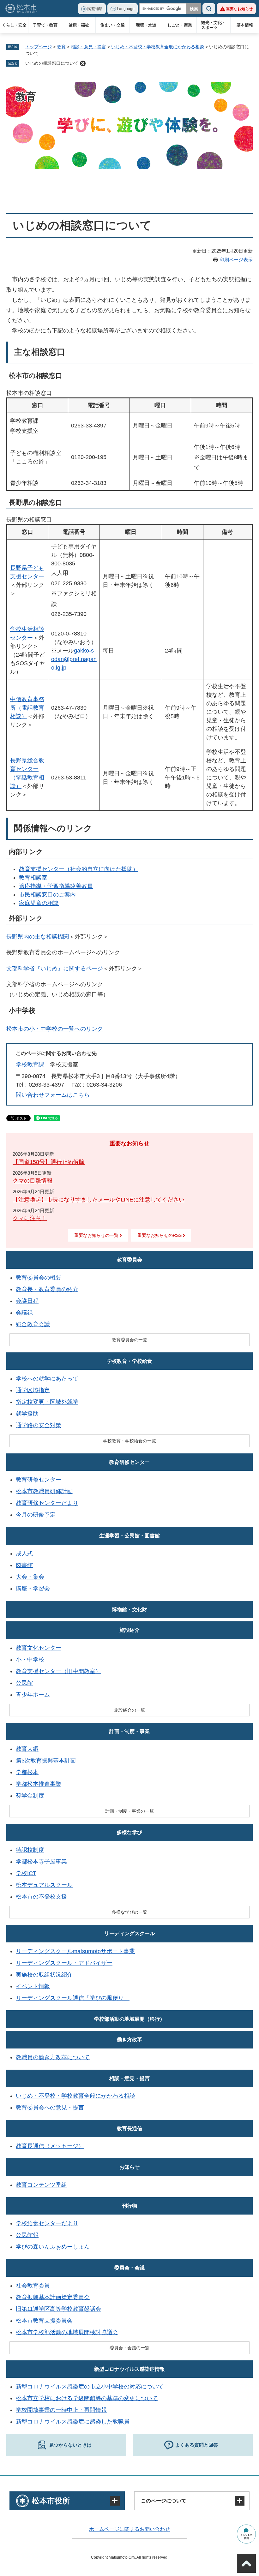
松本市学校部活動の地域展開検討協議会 (67, 2332)
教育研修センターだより (47, 1503)
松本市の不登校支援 (41, 1897)
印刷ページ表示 (236, 260)
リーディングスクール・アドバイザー (64, 1963)
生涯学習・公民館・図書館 (129, 1536)
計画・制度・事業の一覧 (129, 1811)
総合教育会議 (33, 1324)
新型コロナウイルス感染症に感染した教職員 (73, 2422)
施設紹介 (129, 1630)
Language (126, 9)
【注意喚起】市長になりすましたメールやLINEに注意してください (99, 1200)
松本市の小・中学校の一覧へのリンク (55, 1029)
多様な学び (129, 1832)
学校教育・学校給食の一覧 (129, 1441)
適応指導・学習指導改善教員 (56, 886)
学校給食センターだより (47, 2223)
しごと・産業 (180, 25)
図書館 (24, 1565)
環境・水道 (146, 25)
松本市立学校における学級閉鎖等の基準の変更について (87, 2398)
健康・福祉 (79, 25)
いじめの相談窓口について (52, 63)
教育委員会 (129, 1260)
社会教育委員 (33, 2286)
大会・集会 (30, 1577)
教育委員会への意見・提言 (50, 2108)
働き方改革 (129, 2039)
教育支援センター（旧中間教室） (58, 1671)
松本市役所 (51, 2501)
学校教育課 (30, 1064)
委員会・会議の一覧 (129, 2348)
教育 (61, 47)
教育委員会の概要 (39, 1278)
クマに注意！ (30, 1218)
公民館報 (27, 2235)
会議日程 (27, 1301)
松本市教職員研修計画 (44, 1491)
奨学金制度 (30, 1796)
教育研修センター (129, 1462)
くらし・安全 (14, 25)
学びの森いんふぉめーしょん (53, 2247)
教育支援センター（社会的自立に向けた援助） (79, 869)
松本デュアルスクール (44, 1885)
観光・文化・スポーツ (214, 25)
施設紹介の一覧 (129, 1710)
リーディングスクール (129, 1933)
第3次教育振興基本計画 (46, 1761)
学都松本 (27, 1772)
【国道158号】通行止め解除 (49, 1162)
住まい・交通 (112, 25)
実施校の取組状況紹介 (44, 1975)
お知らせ (129, 2167)
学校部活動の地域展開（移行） (129, 2019)
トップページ (39, 47)
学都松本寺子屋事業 (41, 1862)
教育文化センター (39, 1648)
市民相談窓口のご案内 (47, 895)
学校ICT (26, 1873)
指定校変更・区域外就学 (47, 1402)
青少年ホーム (33, 1695)
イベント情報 (33, 1986)
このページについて (164, 2501)
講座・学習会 (33, 1589)
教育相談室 (33, 878)
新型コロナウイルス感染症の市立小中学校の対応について (90, 2387)
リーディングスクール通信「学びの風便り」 (73, 1998)
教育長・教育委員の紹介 (47, 1289)
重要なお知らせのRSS (160, 1235)
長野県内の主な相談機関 (38, 937)
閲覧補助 (95, 9)
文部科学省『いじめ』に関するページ (55, 969)
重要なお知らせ (239, 9)
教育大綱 (27, 1749)
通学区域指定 (33, 1390)
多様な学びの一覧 (129, 1912)
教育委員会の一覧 (129, 1340)
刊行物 (129, 2206)
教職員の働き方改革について (53, 2057)
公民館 (24, 1683)
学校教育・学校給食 (129, 1361)
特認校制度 (30, 1850)
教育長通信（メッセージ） (50, 2146)
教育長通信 (129, 2129)
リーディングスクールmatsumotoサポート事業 (75, 1951)
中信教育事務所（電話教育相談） (27, 708)
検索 (209, 9)
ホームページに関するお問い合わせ (129, 2529)
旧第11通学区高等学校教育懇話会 (58, 2309)
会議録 (24, 1313)
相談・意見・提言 (88, 47)
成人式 (24, 1553)
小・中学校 (30, 1660)
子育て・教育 (45, 25)
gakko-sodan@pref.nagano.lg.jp (74, 659)
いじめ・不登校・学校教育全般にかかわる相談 (158, 47)
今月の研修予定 (36, 1515)
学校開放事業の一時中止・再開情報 (61, 2410)
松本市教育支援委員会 (44, 2321)
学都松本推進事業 (39, 1784)
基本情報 (245, 25)
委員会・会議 (129, 2268)
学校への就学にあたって (47, 1379)
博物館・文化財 (129, 1610)
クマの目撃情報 (33, 1181)
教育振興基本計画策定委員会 (53, 2297)
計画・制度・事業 (129, 1731)
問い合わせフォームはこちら (53, 1095)
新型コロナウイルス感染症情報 (129, 2369)
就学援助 (27, 1414)
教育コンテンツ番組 (41, 2185)
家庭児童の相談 (39, 903)
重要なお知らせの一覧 (96, 1235)
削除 (83, 63)
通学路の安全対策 (39, 1425)
